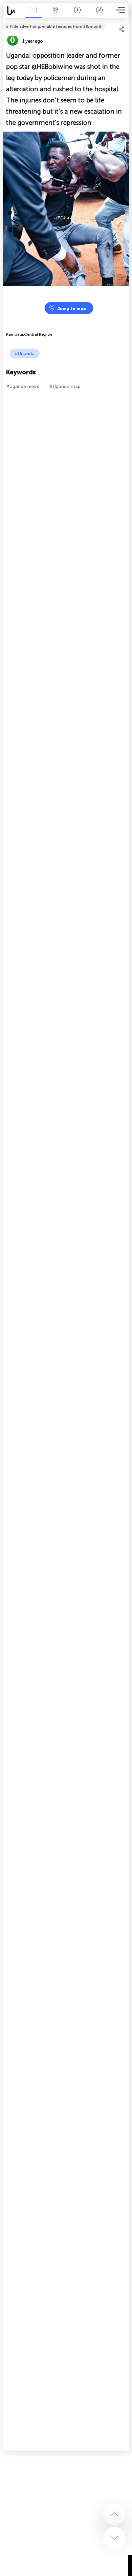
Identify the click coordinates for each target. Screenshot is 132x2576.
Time (77, 15)
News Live (34, 15)
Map (55, 15)
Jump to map (72, 309)
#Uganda (25, 354)
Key (99, 15)
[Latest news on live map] (13, 11)
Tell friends (126, 22)
